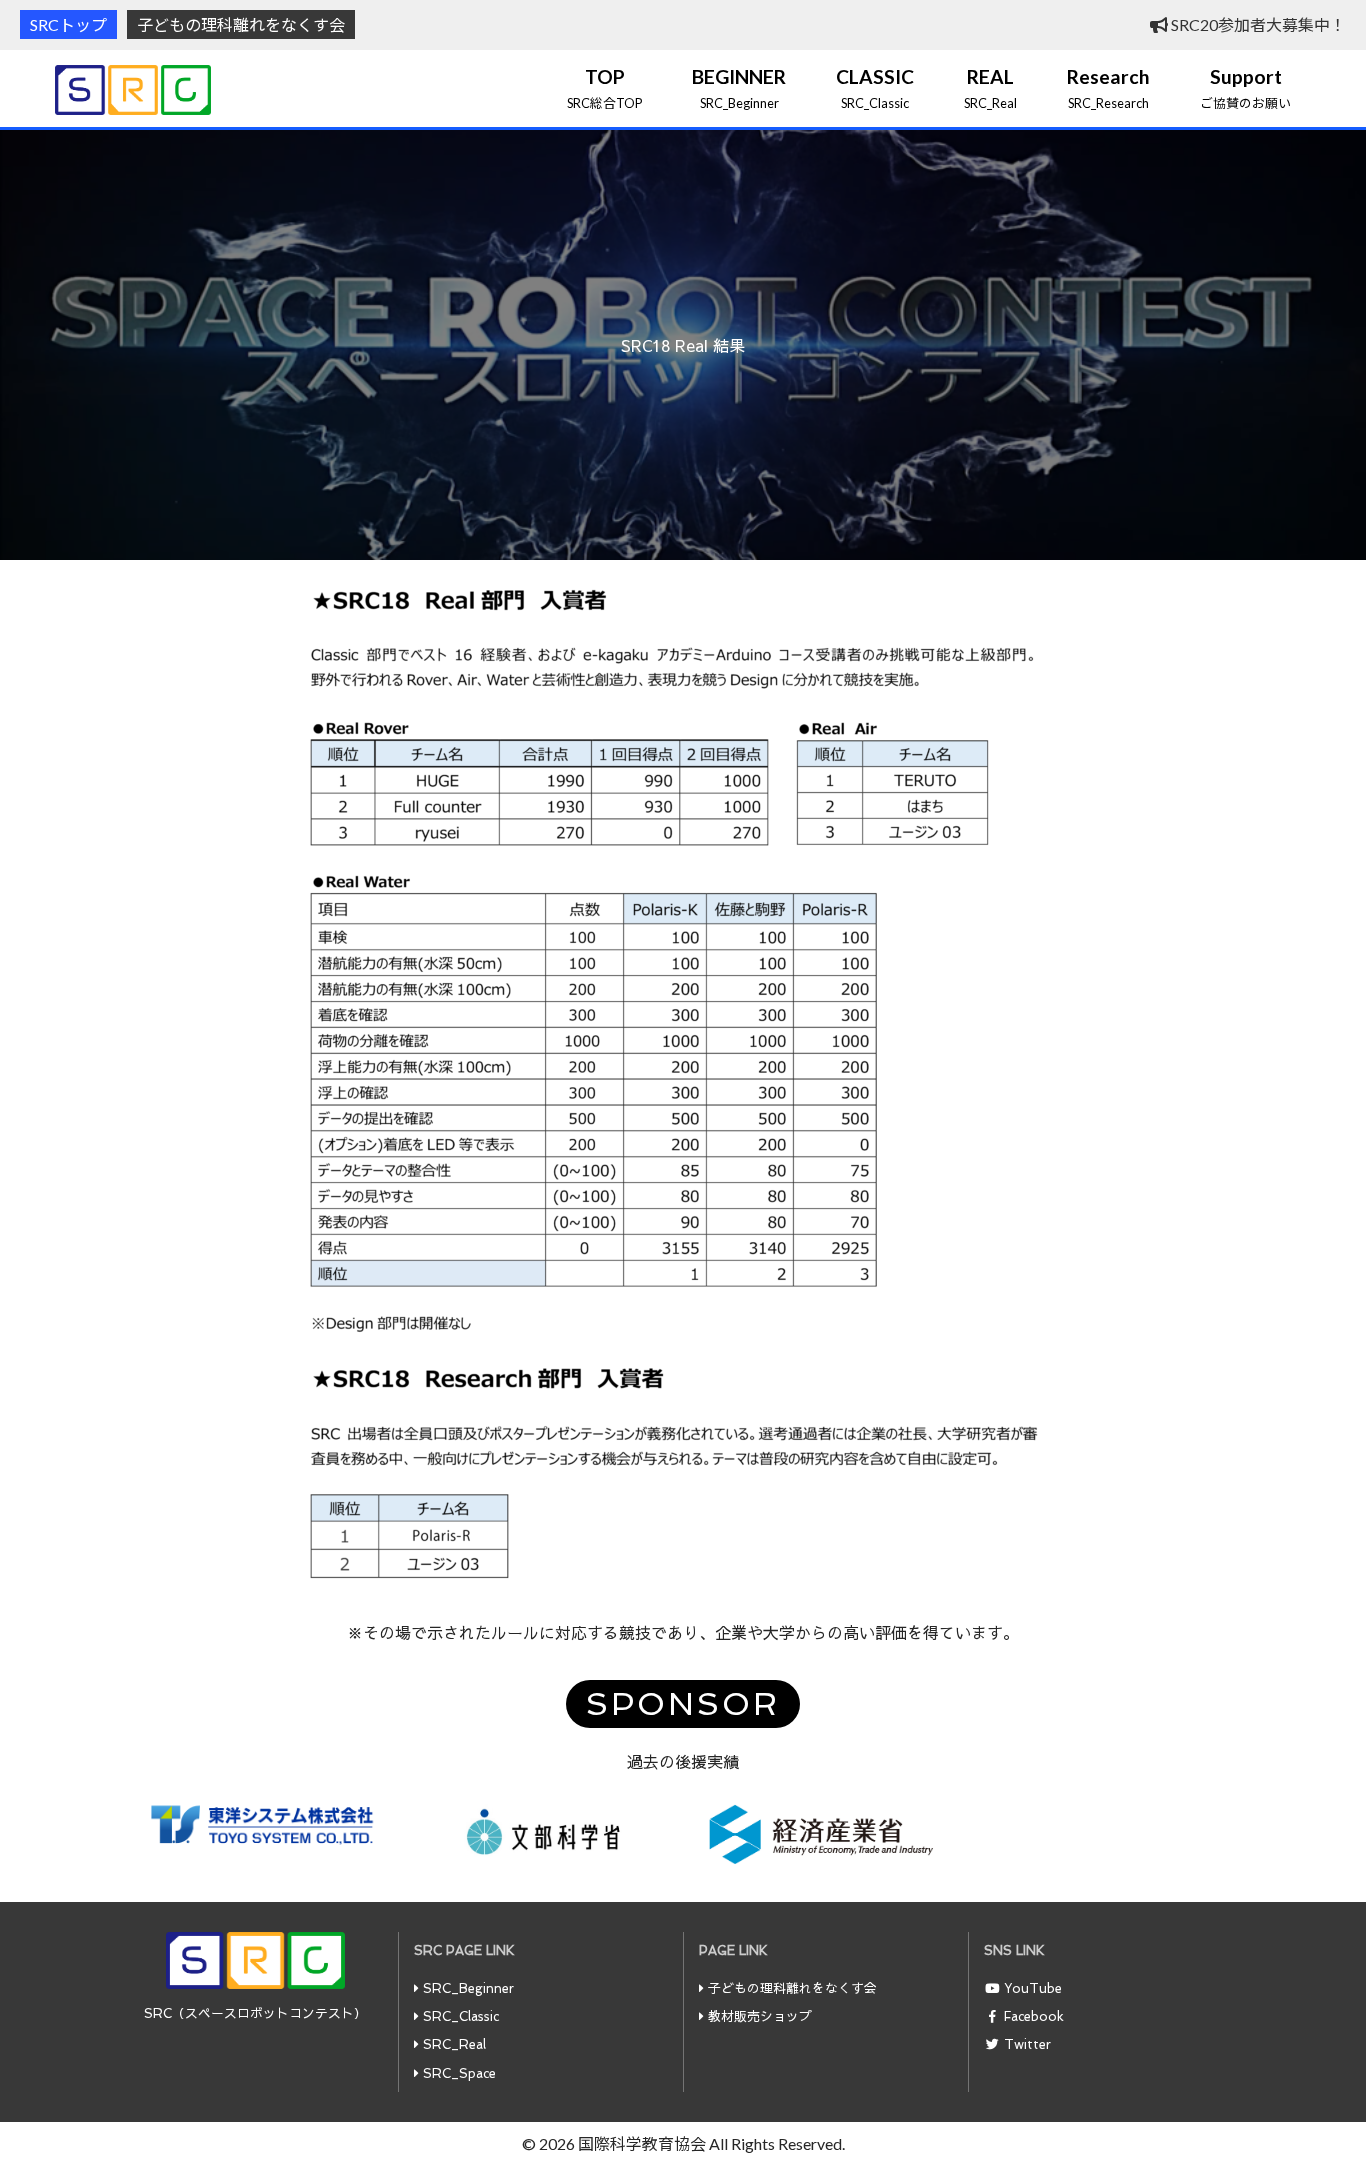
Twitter (1027, 2044)
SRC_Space (459, 2073)
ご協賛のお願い (1245, 88)
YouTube (1033, 1988)
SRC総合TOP (604, 88)
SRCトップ (68, 24)
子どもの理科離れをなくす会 (241, 24)
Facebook (1034, 2016)
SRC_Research (1108, 88)
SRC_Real (990, 88)
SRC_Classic (875, 88)
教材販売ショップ (760, 2016)
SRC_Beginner (739, 88)
